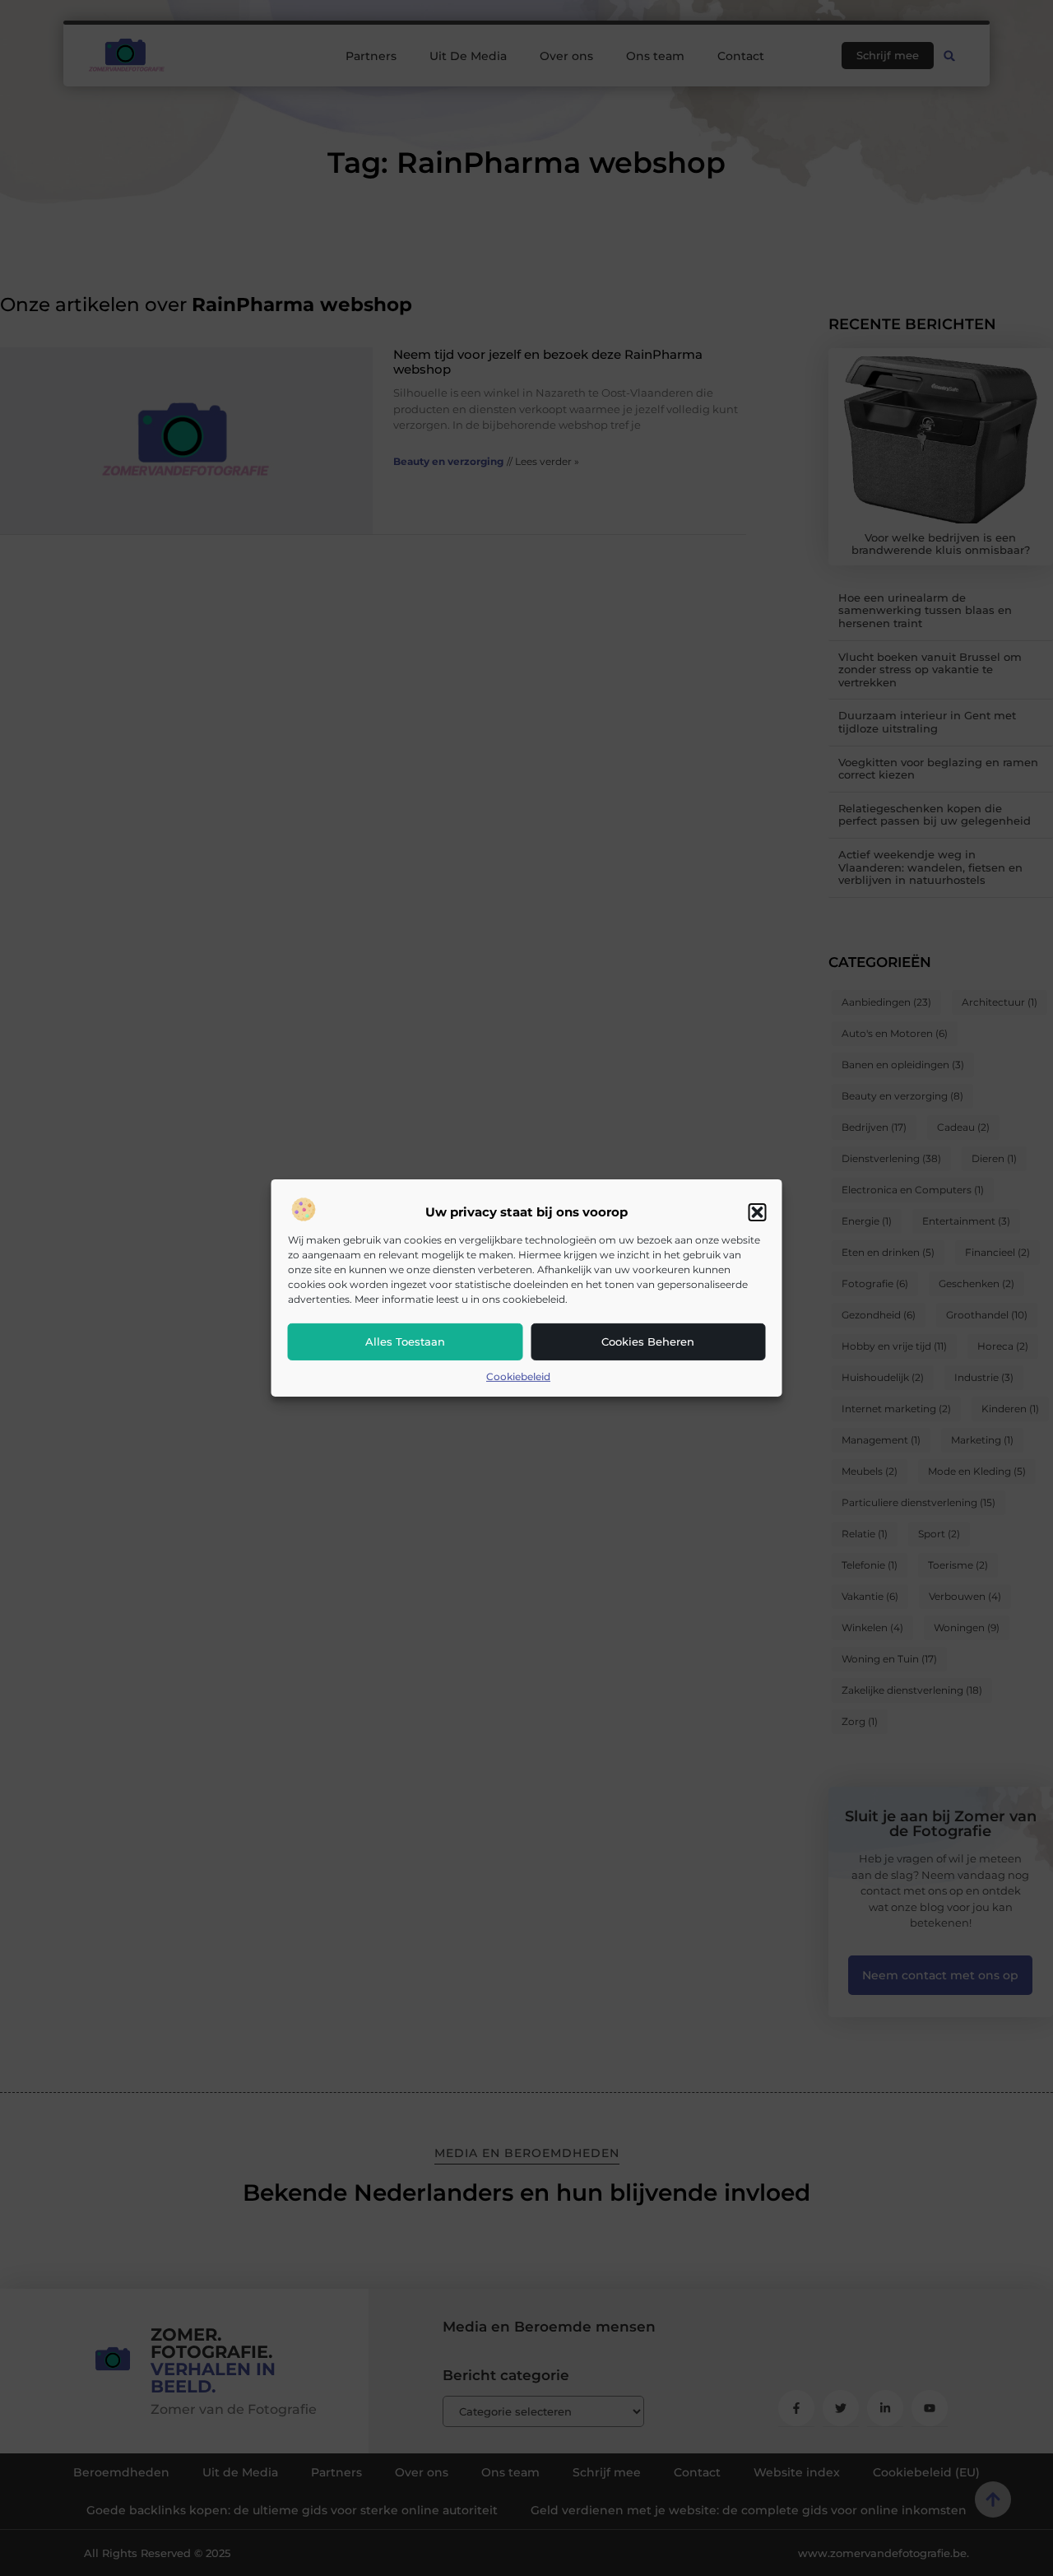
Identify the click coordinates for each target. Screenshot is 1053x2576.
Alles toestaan (405, 1341)
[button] (758, 1212)
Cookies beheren (648, 1341)
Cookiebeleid (518, 1376)
